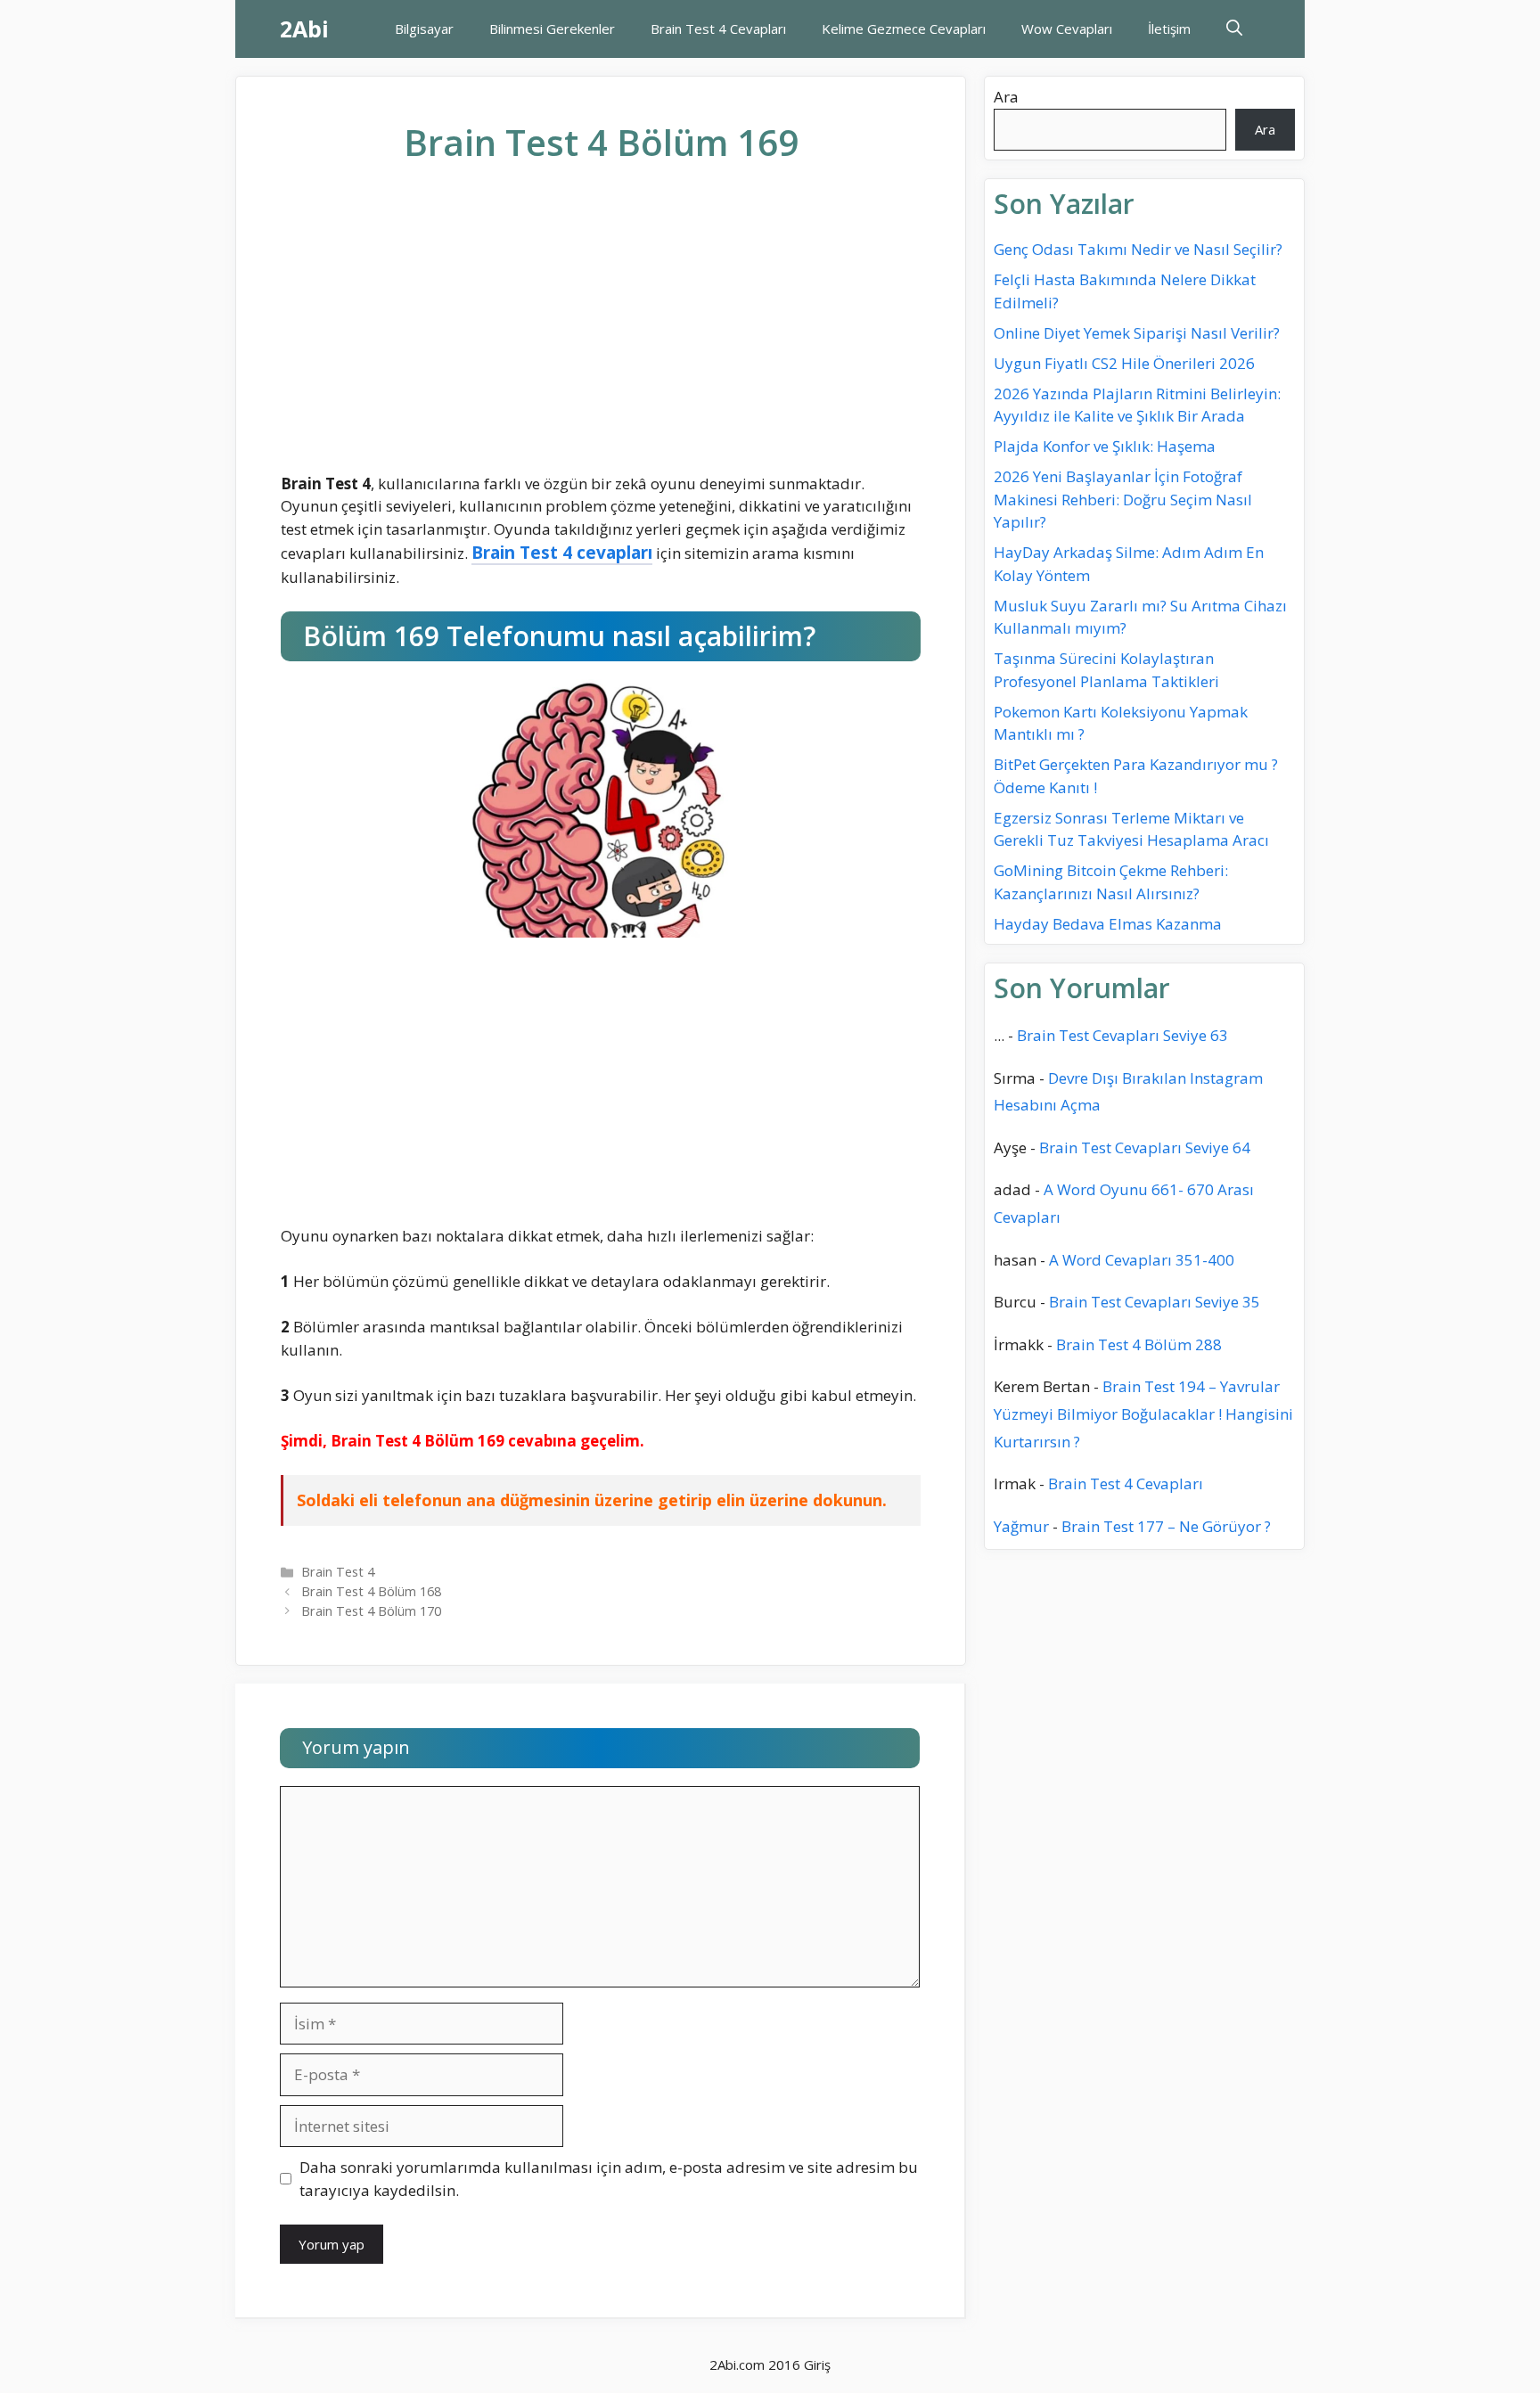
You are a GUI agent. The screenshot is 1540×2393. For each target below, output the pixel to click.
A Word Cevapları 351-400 (1142, 1260)
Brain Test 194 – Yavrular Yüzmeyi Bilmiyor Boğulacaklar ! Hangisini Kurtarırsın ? (1143, 1414)
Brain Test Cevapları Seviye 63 (1122, 1035)
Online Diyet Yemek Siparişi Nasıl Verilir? (1137, 333)
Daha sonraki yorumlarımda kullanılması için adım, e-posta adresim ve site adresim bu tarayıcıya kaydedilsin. (609, 2179)
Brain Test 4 (338, 1572)
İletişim (1169, 29)
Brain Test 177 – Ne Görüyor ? (1166, 1526)
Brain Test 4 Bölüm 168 (371, 1591)
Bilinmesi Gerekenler (552, 29)
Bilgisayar (424, 29)
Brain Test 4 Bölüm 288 (1139, 1344)
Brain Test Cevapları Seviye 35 (1155, 1302)
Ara (1006, 97)
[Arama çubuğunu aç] (1234, 29)
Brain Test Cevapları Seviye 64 (1145, 1147)
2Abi (304, 29)
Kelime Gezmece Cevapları (904, 29)
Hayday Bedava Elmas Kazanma (1108, 924)
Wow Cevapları (1067, 29)
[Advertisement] (601, 332)
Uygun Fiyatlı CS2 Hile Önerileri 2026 (1124, 363)
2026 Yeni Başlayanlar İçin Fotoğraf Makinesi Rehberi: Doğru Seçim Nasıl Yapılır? (1123, 499)
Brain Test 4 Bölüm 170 (371, 1611)
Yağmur (1021, 1526)
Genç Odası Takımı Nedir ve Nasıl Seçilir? (1138, 249)
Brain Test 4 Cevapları (718, 29)
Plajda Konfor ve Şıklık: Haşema (1105, 446)
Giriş (817, 2364)
